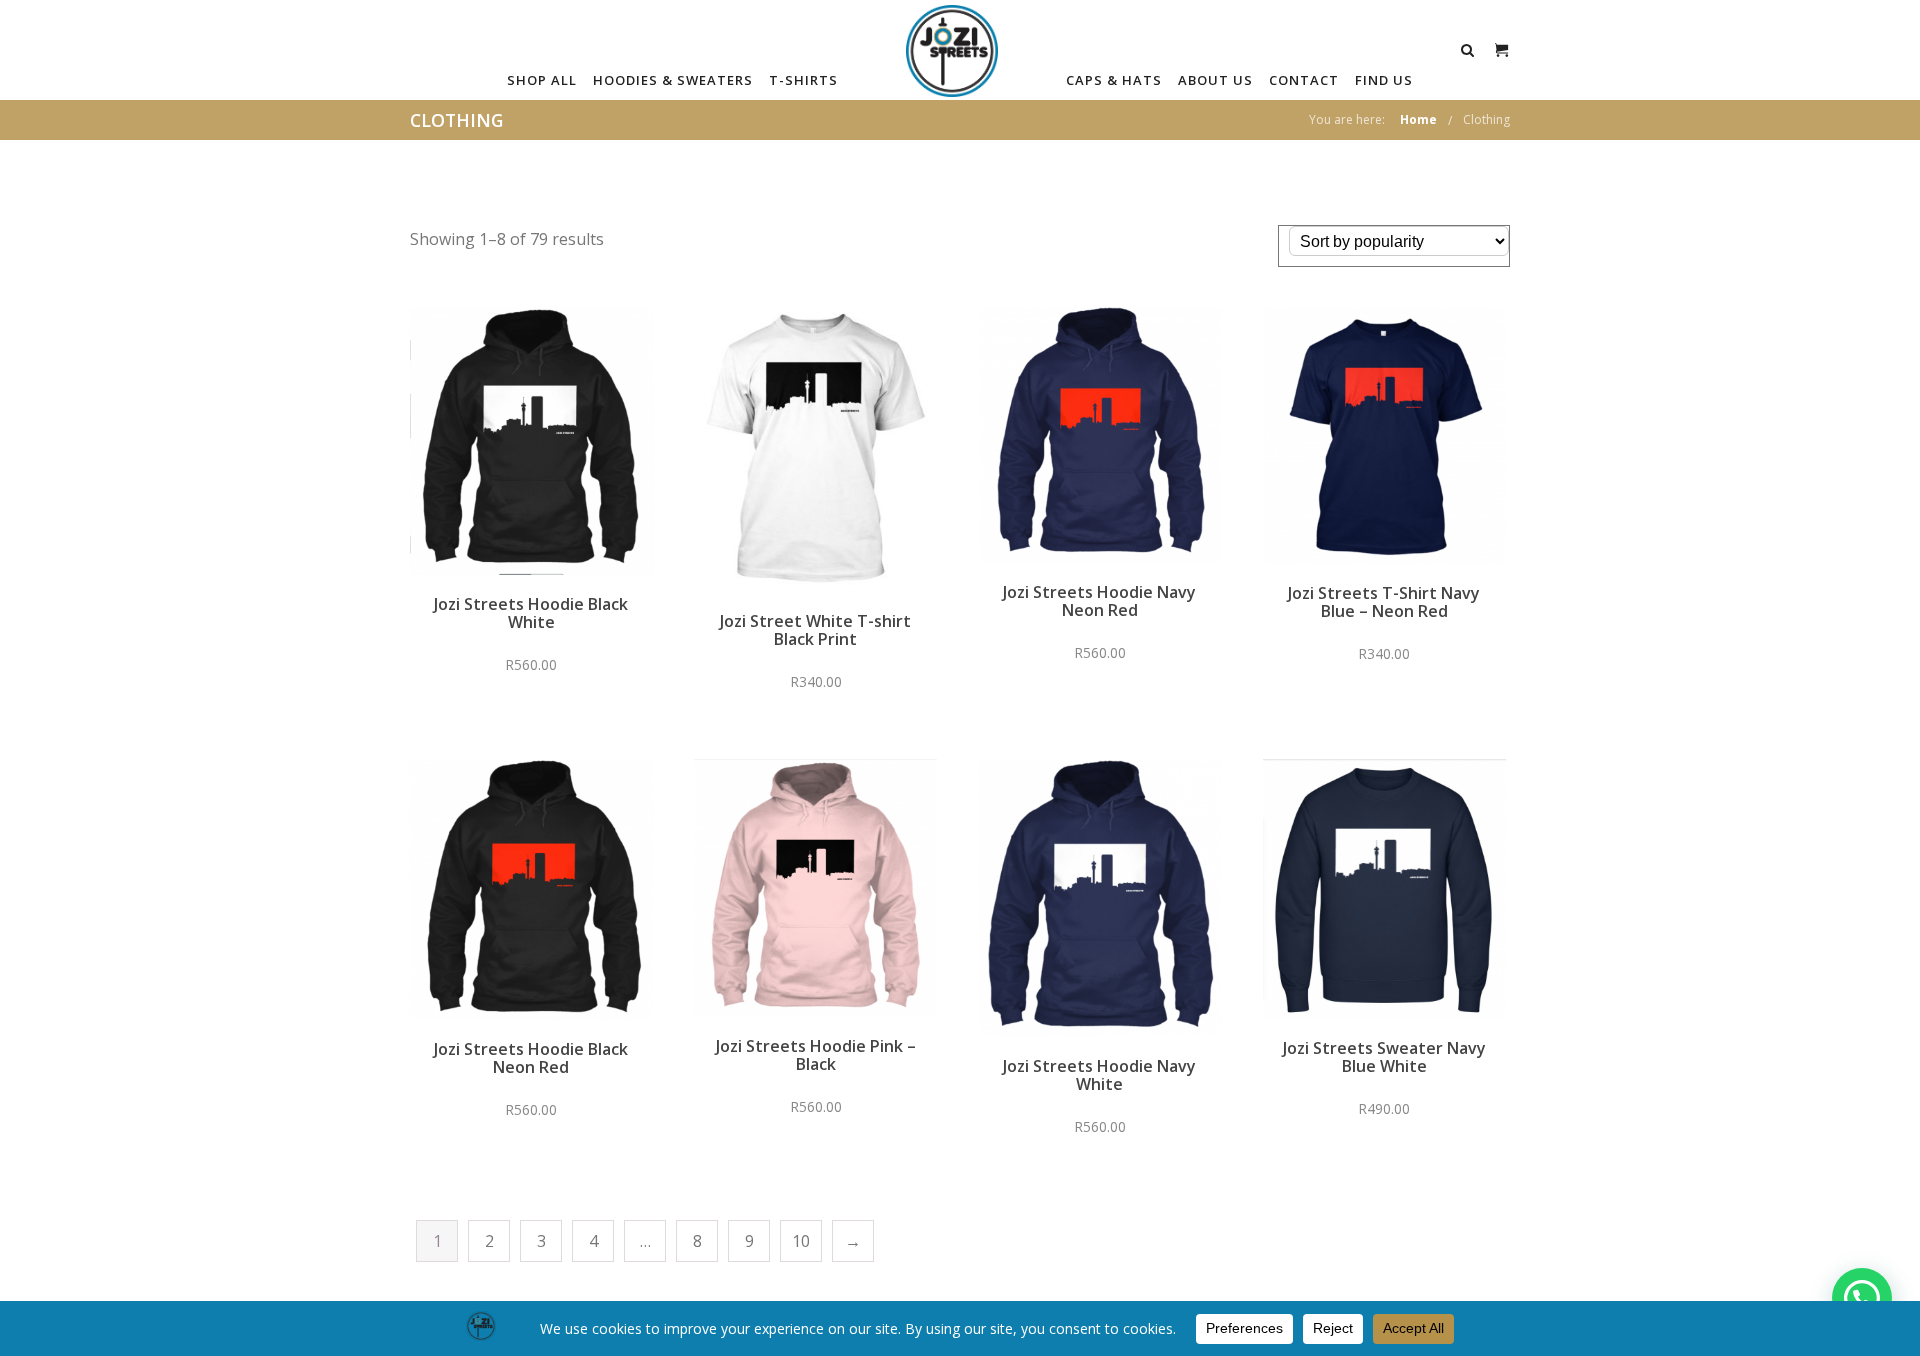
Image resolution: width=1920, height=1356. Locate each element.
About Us (1215, 80)
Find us (1384, 80)
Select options (532, 455)
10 (801, 1241)
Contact (1304, 80)
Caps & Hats (1114, 80)
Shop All (542, 80)
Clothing (1486, 119)
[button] (1862, 1298)
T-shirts (803, 80)
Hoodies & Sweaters (673, 80)
